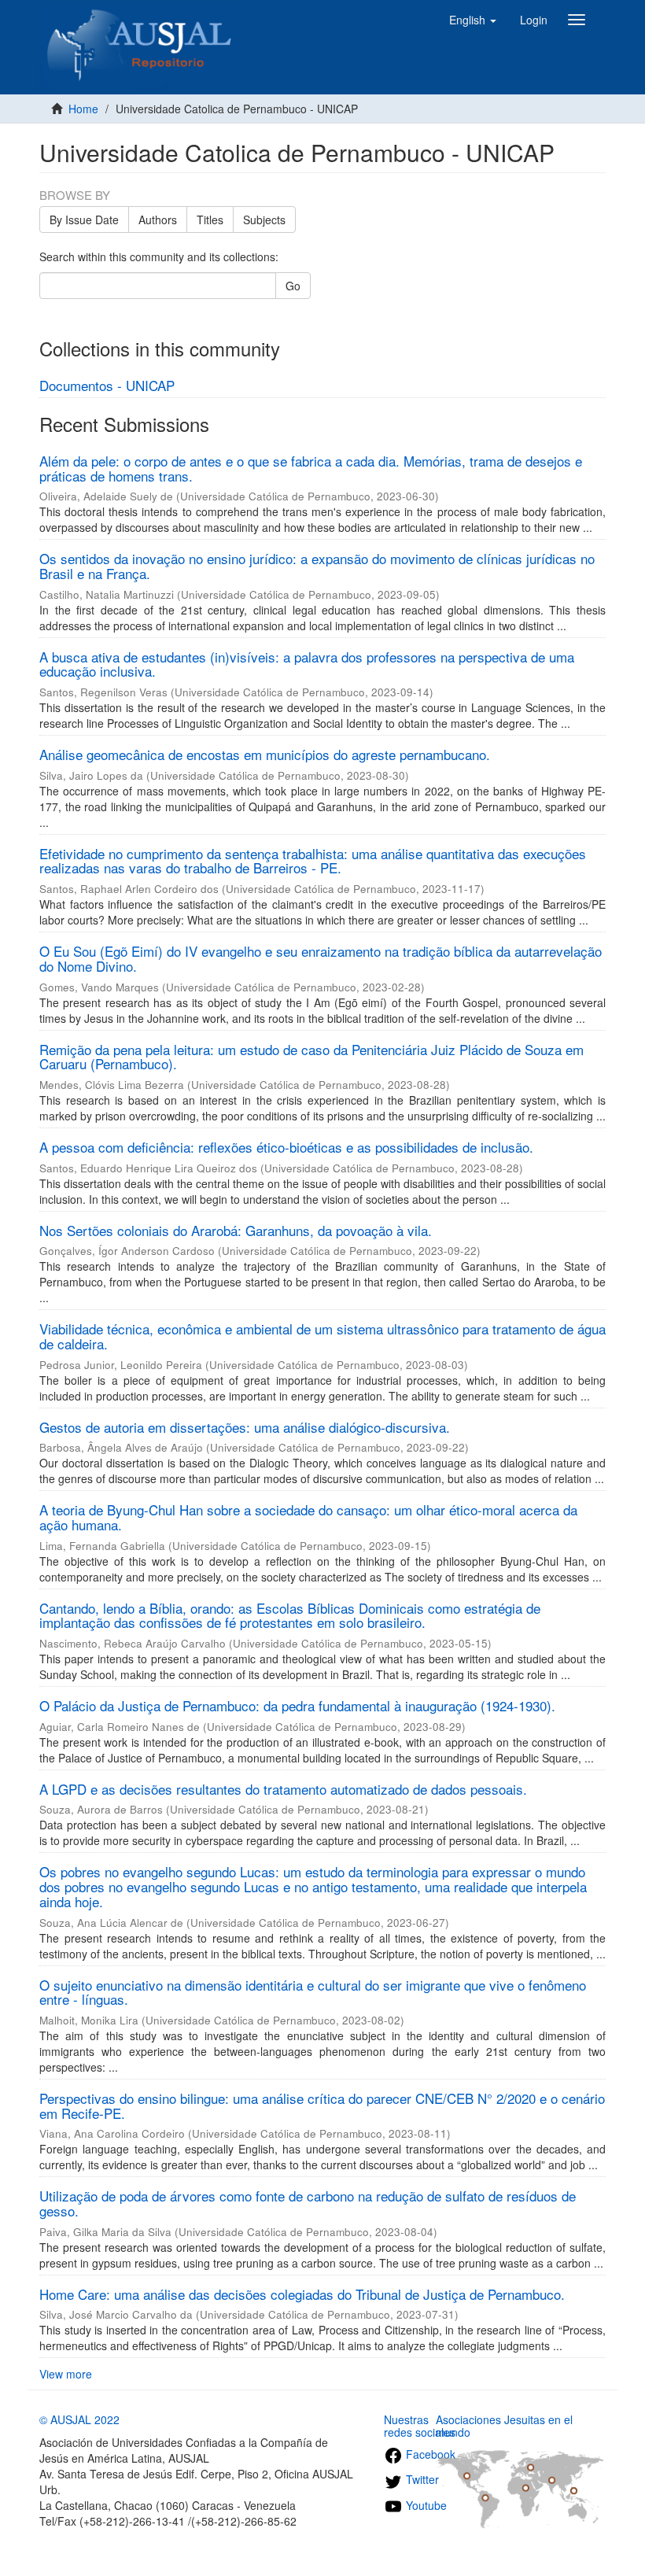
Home (83, 109)
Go (293, 286)
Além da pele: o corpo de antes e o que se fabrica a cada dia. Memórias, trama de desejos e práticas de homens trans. (311, 468)
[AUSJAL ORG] (140, 20)
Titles (210, 220)
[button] (473, 20)
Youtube (425, 2505)
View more (66, 2374)
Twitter (421, 2479)
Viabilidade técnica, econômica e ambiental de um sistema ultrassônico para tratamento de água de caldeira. (322, 1336)
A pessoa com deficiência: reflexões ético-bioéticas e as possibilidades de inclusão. (286, 1147)
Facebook (429, 2454)
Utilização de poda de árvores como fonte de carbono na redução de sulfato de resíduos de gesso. (308, 2203)
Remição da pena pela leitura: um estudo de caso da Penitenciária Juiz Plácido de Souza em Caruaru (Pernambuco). (311, 1057)
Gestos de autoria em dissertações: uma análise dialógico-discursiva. (245, 1427)
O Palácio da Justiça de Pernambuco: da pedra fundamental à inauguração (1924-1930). (297, 1705)
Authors (158, 220)
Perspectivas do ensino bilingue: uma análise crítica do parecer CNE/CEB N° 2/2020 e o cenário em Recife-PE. (322, 2105)
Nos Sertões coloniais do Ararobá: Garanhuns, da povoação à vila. (236, 1230)
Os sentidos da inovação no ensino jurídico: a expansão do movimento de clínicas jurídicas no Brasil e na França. (317, 566)
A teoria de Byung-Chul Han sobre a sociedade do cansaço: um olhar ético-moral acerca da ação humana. (308, 1517)
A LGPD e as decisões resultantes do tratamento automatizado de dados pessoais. (283, 1789)
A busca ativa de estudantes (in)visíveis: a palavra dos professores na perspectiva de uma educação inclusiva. (307, 664)
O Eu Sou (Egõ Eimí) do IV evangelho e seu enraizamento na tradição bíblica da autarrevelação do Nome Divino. (321, 958)
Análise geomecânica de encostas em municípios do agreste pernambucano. (265, 754)
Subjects (264, 220)
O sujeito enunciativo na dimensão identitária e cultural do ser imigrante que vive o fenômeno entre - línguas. (313, 1992)
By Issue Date (84, 220)
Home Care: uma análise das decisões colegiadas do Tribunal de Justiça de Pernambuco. (302, 2294)
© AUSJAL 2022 (79, 2419)
